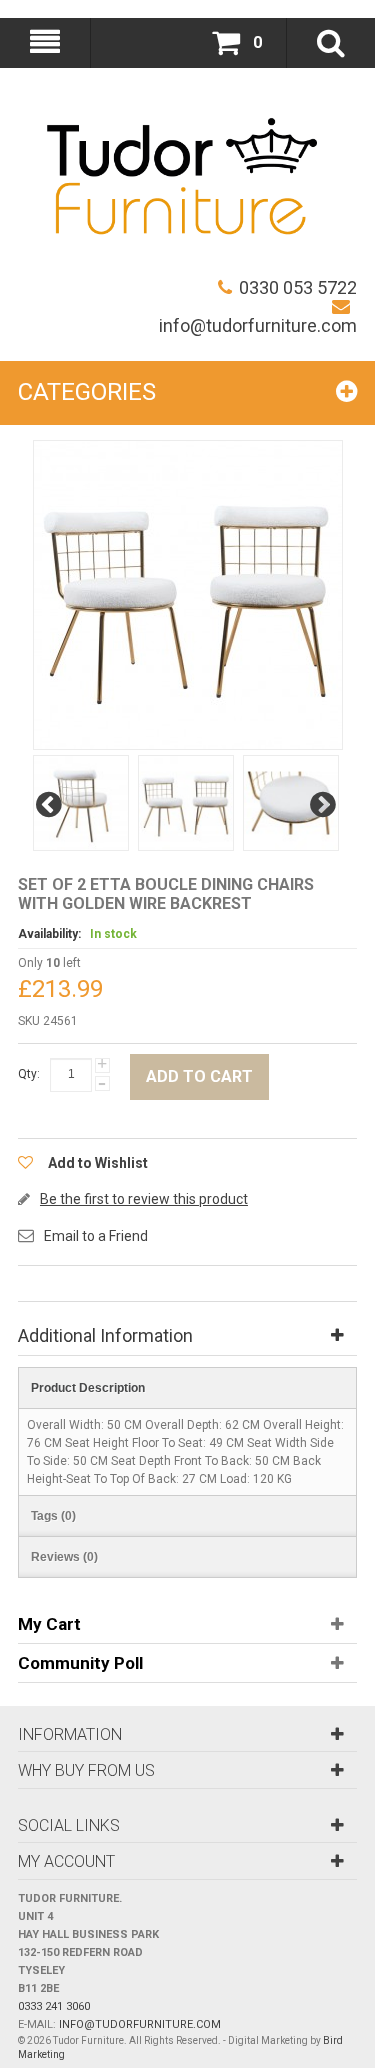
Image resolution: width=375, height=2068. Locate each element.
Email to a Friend (96, 1236)
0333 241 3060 (54, 2006)
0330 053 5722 (298, 287)
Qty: (29, 1074)
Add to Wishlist (98, 1163)
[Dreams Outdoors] (182, 180)
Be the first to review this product (144, 1199)
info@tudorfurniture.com (258, 325)
